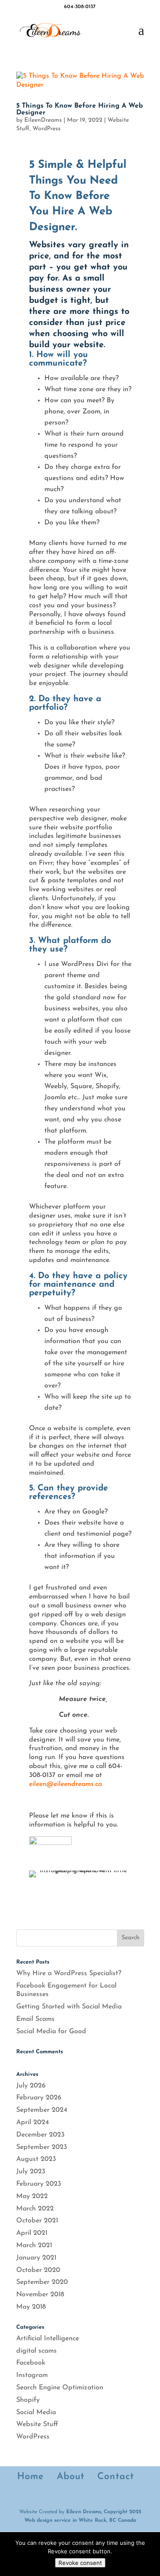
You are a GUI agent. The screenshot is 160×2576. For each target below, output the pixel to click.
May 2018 (31, 2307)
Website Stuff (37, 2424)
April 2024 (33, 2122)
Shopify (28, 2400)
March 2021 (34, 2245)
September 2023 (42, 2147)
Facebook (31, 2363)
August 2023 (36, 2159)
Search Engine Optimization (60, 2388)
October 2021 (37, 2221)
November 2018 (40, 2295)
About (71, 2477)
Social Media (36, 2412)
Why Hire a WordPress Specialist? (69, 1973)
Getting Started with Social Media (69, 2007)
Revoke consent (80, 2563)
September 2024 (42, 2110)
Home (31, 2477)
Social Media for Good (51, 2032)
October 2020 (38, 2270)
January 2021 (36, 2258)
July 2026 (31, 2086)
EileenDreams (43, 120)
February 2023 (39, 2184)
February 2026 (39, 2098)
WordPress (47, 129)
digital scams (36, 2351)
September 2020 (42, 2282)
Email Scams (35, 2019)
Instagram (32, 2375)
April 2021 (32, 2233)
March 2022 (35, 2209)
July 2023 (31, 2172)
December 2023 (40, 2135)
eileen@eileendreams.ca (65, 1784)
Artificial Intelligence (48, 2339)
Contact (116, 2477)
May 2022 (32, 2196)
